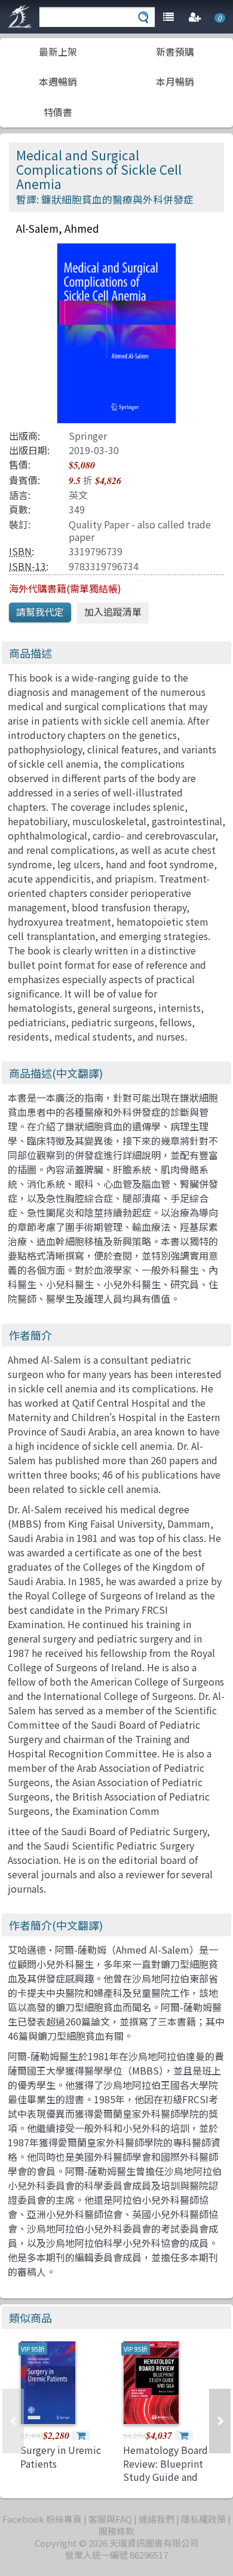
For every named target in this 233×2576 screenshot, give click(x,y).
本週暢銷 (58, 81)
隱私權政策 (203, 2519)
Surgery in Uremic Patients (61, 2456)
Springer (88, 436)
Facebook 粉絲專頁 (42, 2519)
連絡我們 (157, 2519)
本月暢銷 (175, 81)
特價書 (58, 112)
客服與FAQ (110, 2519)
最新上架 (58, 51)
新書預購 (175, 51)
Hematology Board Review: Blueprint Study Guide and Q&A (165, 2470)
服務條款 (116, 2531)
